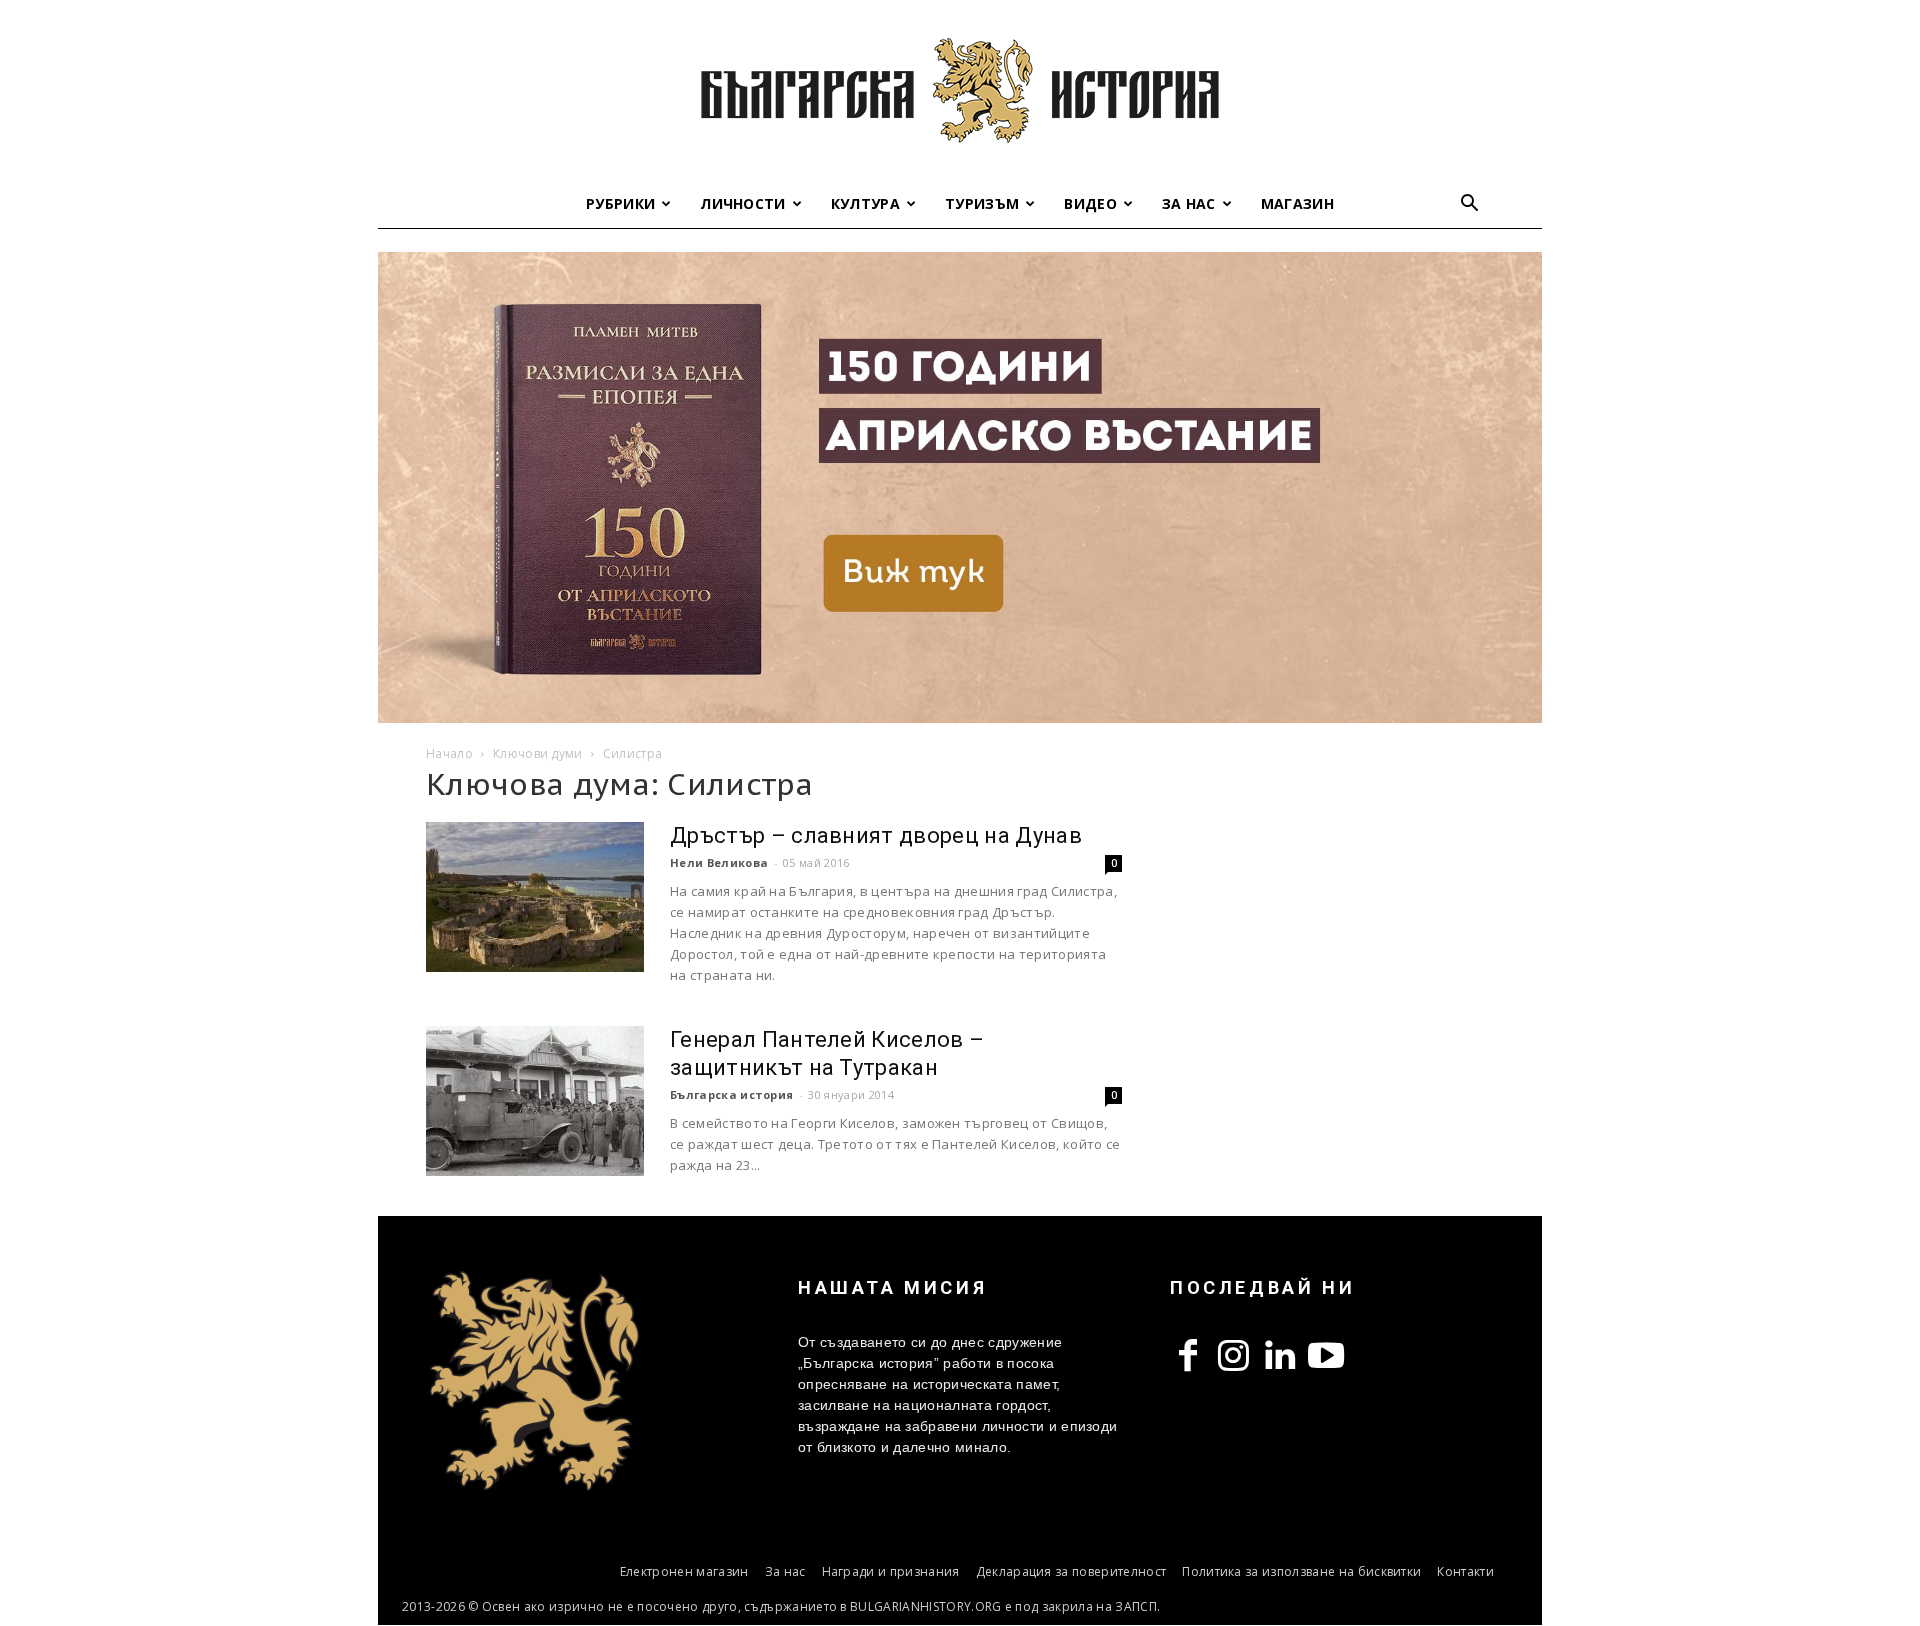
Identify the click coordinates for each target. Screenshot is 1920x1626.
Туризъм (982, 203)
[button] (1470, 205)
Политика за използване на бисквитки (1301, 1571)
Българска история (731, 1094)
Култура (865, 203)
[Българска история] (960, 90)
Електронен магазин (684, 1571)
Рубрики (620, 203)
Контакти (1465, 1571)
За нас (1189, 203)
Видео (1090, 203)
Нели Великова (719, 862)
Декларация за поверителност (1071, 1571)
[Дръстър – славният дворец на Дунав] (535, 897)
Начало (449, 753)
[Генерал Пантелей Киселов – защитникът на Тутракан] (535, 1101)
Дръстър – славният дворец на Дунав (876, 835)
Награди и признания (891, 1571)
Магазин (1297, 203)
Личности (743, 203)
